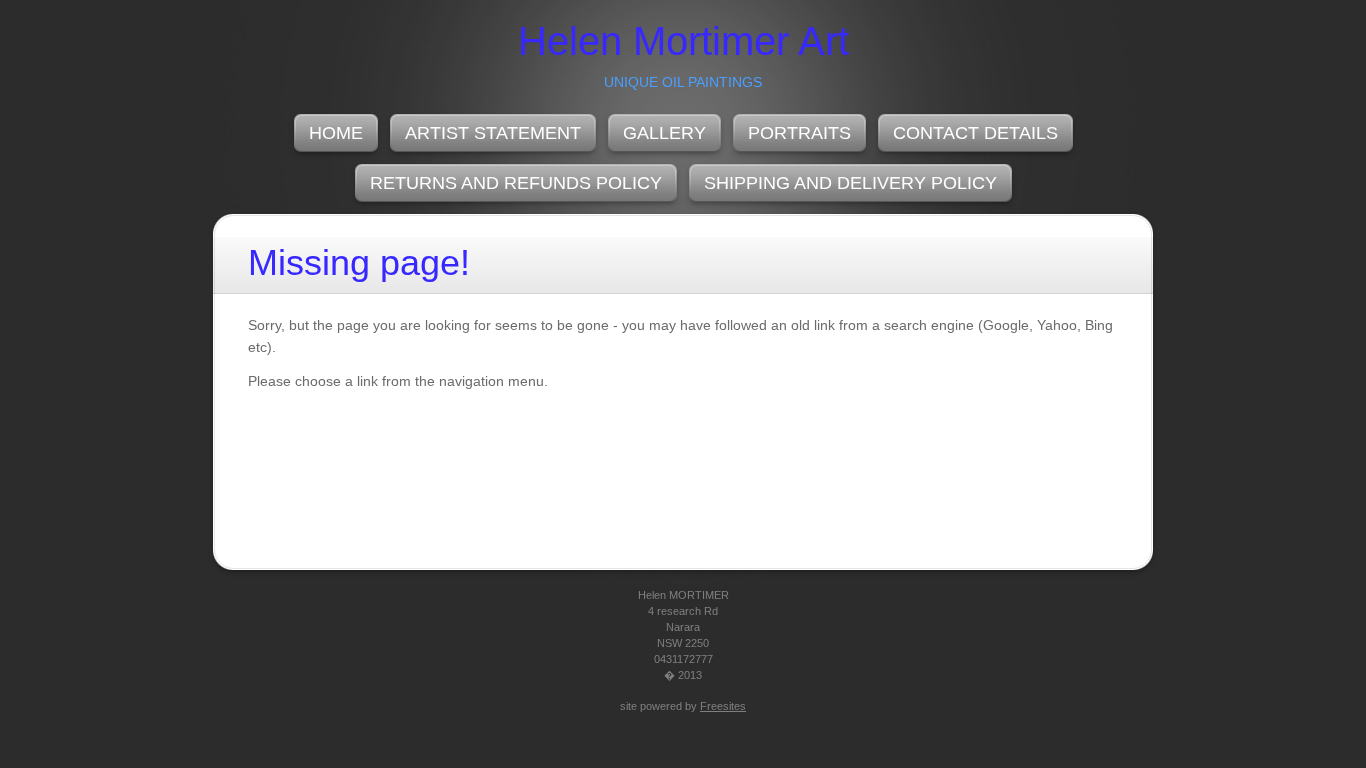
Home (336, 133)
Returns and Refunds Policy (516, 183)
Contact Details (975, 133)
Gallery (664, 133)
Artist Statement (493, 133)
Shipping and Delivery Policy (850, 183)
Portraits (799, 133)
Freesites (723, 706)
